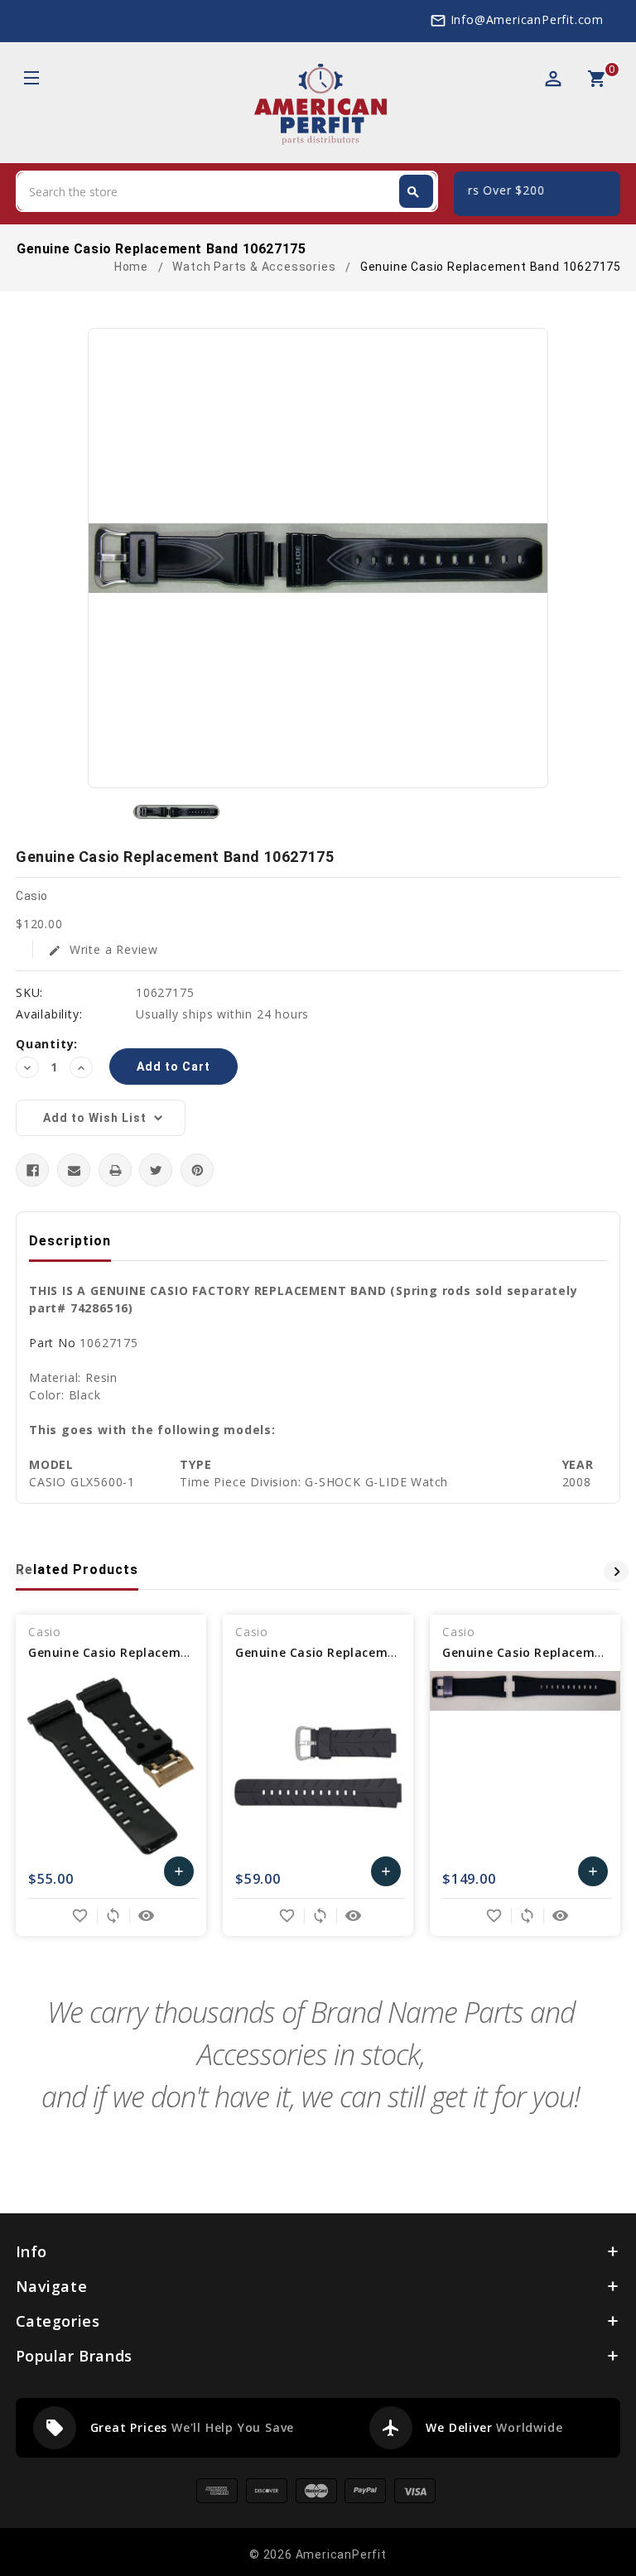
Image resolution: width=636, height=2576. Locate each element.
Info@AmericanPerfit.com (527, 19)
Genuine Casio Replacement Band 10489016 (163, 1652)
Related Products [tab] (77, 1570)
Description (70, 1241)
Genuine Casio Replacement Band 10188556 (370, 1652)
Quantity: (47, 1044)
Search (413, 192)
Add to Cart (179, 1875)
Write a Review (103, 949)
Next (616, 1572)
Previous (20, 1572)
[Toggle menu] (30, 80)
